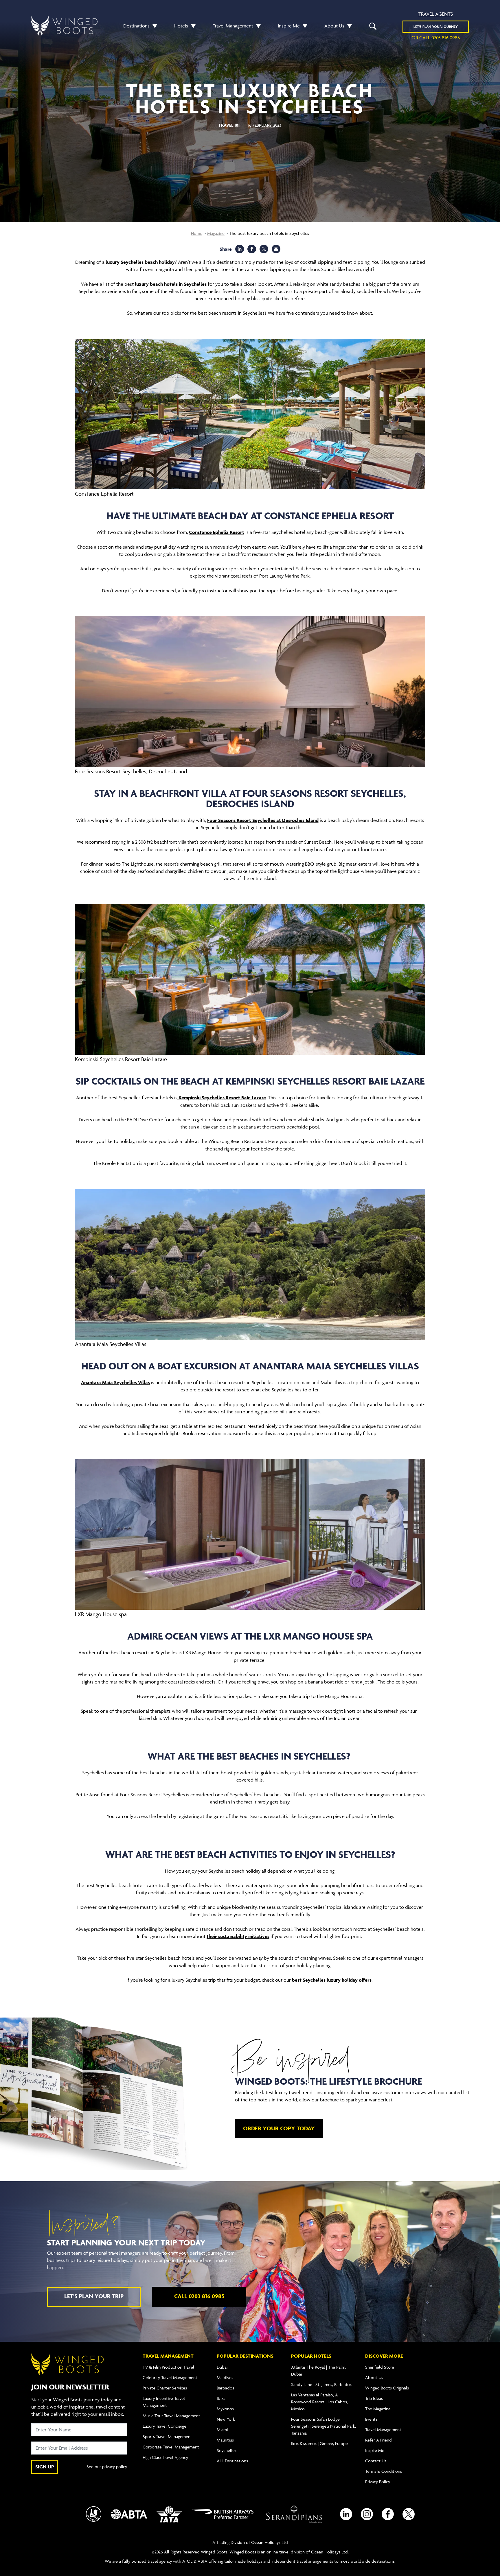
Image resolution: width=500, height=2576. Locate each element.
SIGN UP (45, 2467)
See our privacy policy (107, 2467)
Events (371, 2419)
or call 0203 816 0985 (436, 38)
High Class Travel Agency (165, 2457)
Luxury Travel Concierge (164, 2426)
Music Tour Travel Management (171, 2416)
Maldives (225, 2377)
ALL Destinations (232, 2461)
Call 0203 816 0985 (199, 2296)
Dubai (222, 2367)
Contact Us (376, 2461)
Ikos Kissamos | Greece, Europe (319, 2443)
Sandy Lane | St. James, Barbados (321, 2384)
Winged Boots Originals (387, 2388)
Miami (222, 2430)
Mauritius (225, 2440)
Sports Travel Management (167, 2436)
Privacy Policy (378, 2482)
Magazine (216, 233)
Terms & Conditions (384, 2471)
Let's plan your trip (94, 2296)
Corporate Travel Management (171, 2447)
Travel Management (233, 26)
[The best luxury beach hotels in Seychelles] (276, 249)
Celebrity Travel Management (170, 2377)
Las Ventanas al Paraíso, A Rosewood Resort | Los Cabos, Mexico (319, 2402)
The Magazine (378, 2409)
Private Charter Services (165, 2388)
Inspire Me (289, 26)
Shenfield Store (380, 2367)
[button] (153, 26)
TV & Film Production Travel (168, 2367)
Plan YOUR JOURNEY (436, 26)
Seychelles (227, 2450)
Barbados (225, 2388)
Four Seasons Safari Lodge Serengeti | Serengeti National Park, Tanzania (323, 2426)
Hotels (181, 26)
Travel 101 (229, 125)
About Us (334, 26)
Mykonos (225, 2409)
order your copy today (279, 2128)
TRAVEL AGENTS (436, 14)
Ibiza (221, 2398)
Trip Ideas (374, 2398)
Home (197, 233)
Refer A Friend (378, 2440)
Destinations (136, 26)
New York (226, 2419)
